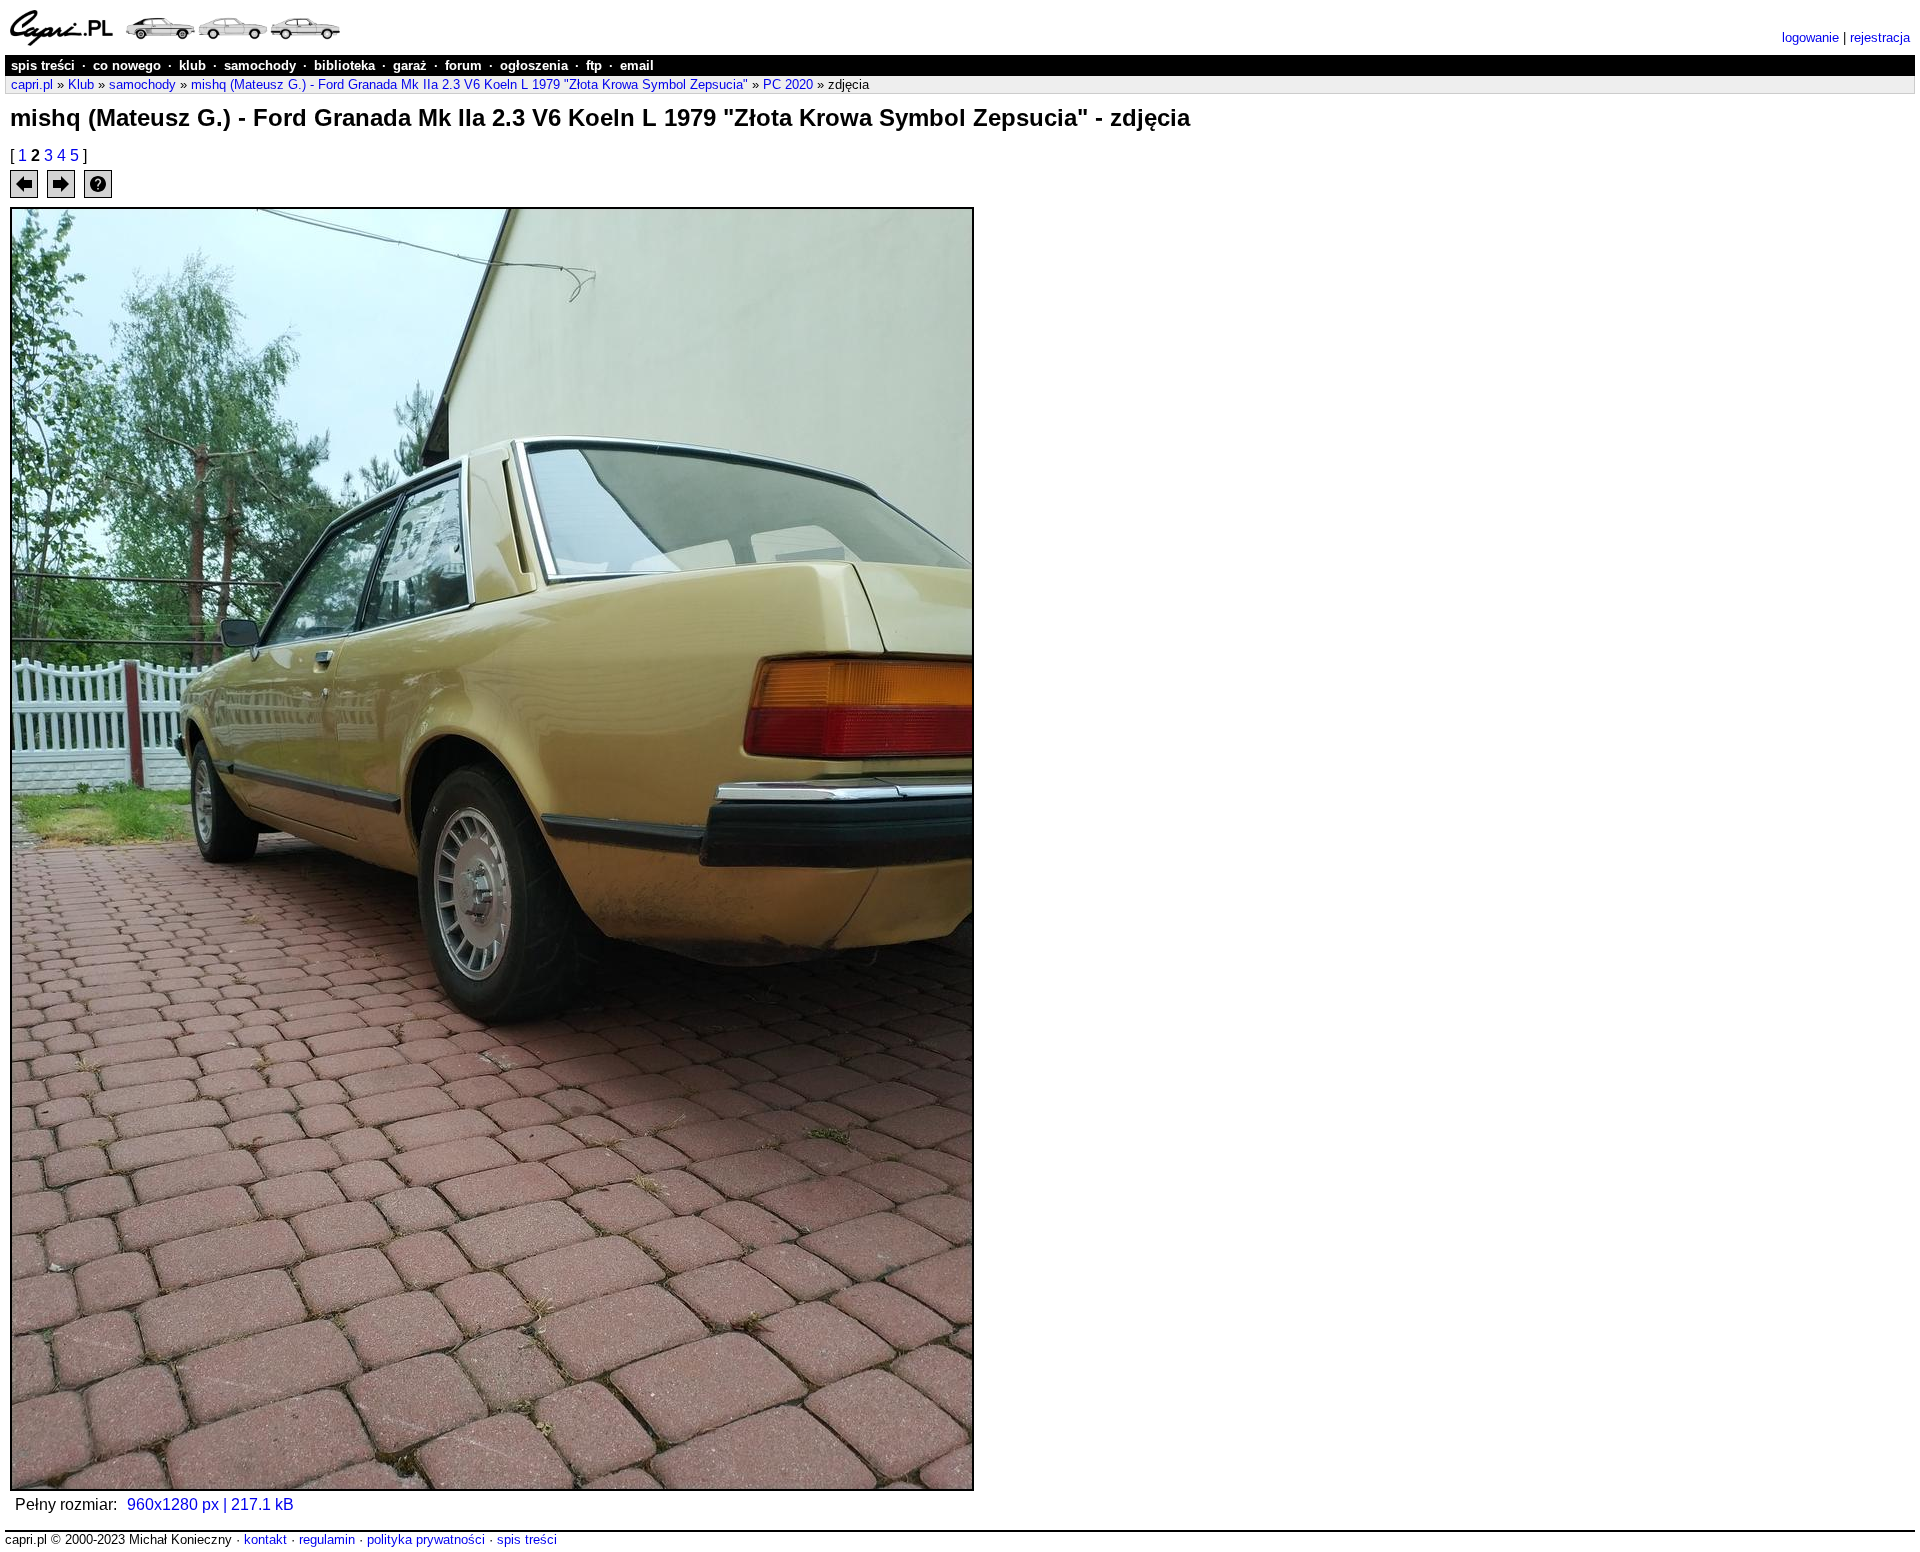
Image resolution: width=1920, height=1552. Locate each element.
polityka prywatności (426, 1539)
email (637, 65)
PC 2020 (788, 84)
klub (192, 65)
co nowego (127, 65)
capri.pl (32, 84)
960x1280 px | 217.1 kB (210, 1504)
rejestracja (1880, 37)
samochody (260, 65)
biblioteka (344, 65)
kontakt (265, 1539)
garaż (410, 65)
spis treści (43, 65)
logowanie (1810, 37)
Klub (81, 84)
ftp (594, 65)
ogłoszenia (534, 65)
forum (463, 65)
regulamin (327, 1539)
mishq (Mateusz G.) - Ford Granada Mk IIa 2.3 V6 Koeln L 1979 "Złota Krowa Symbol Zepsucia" (469, 84)
